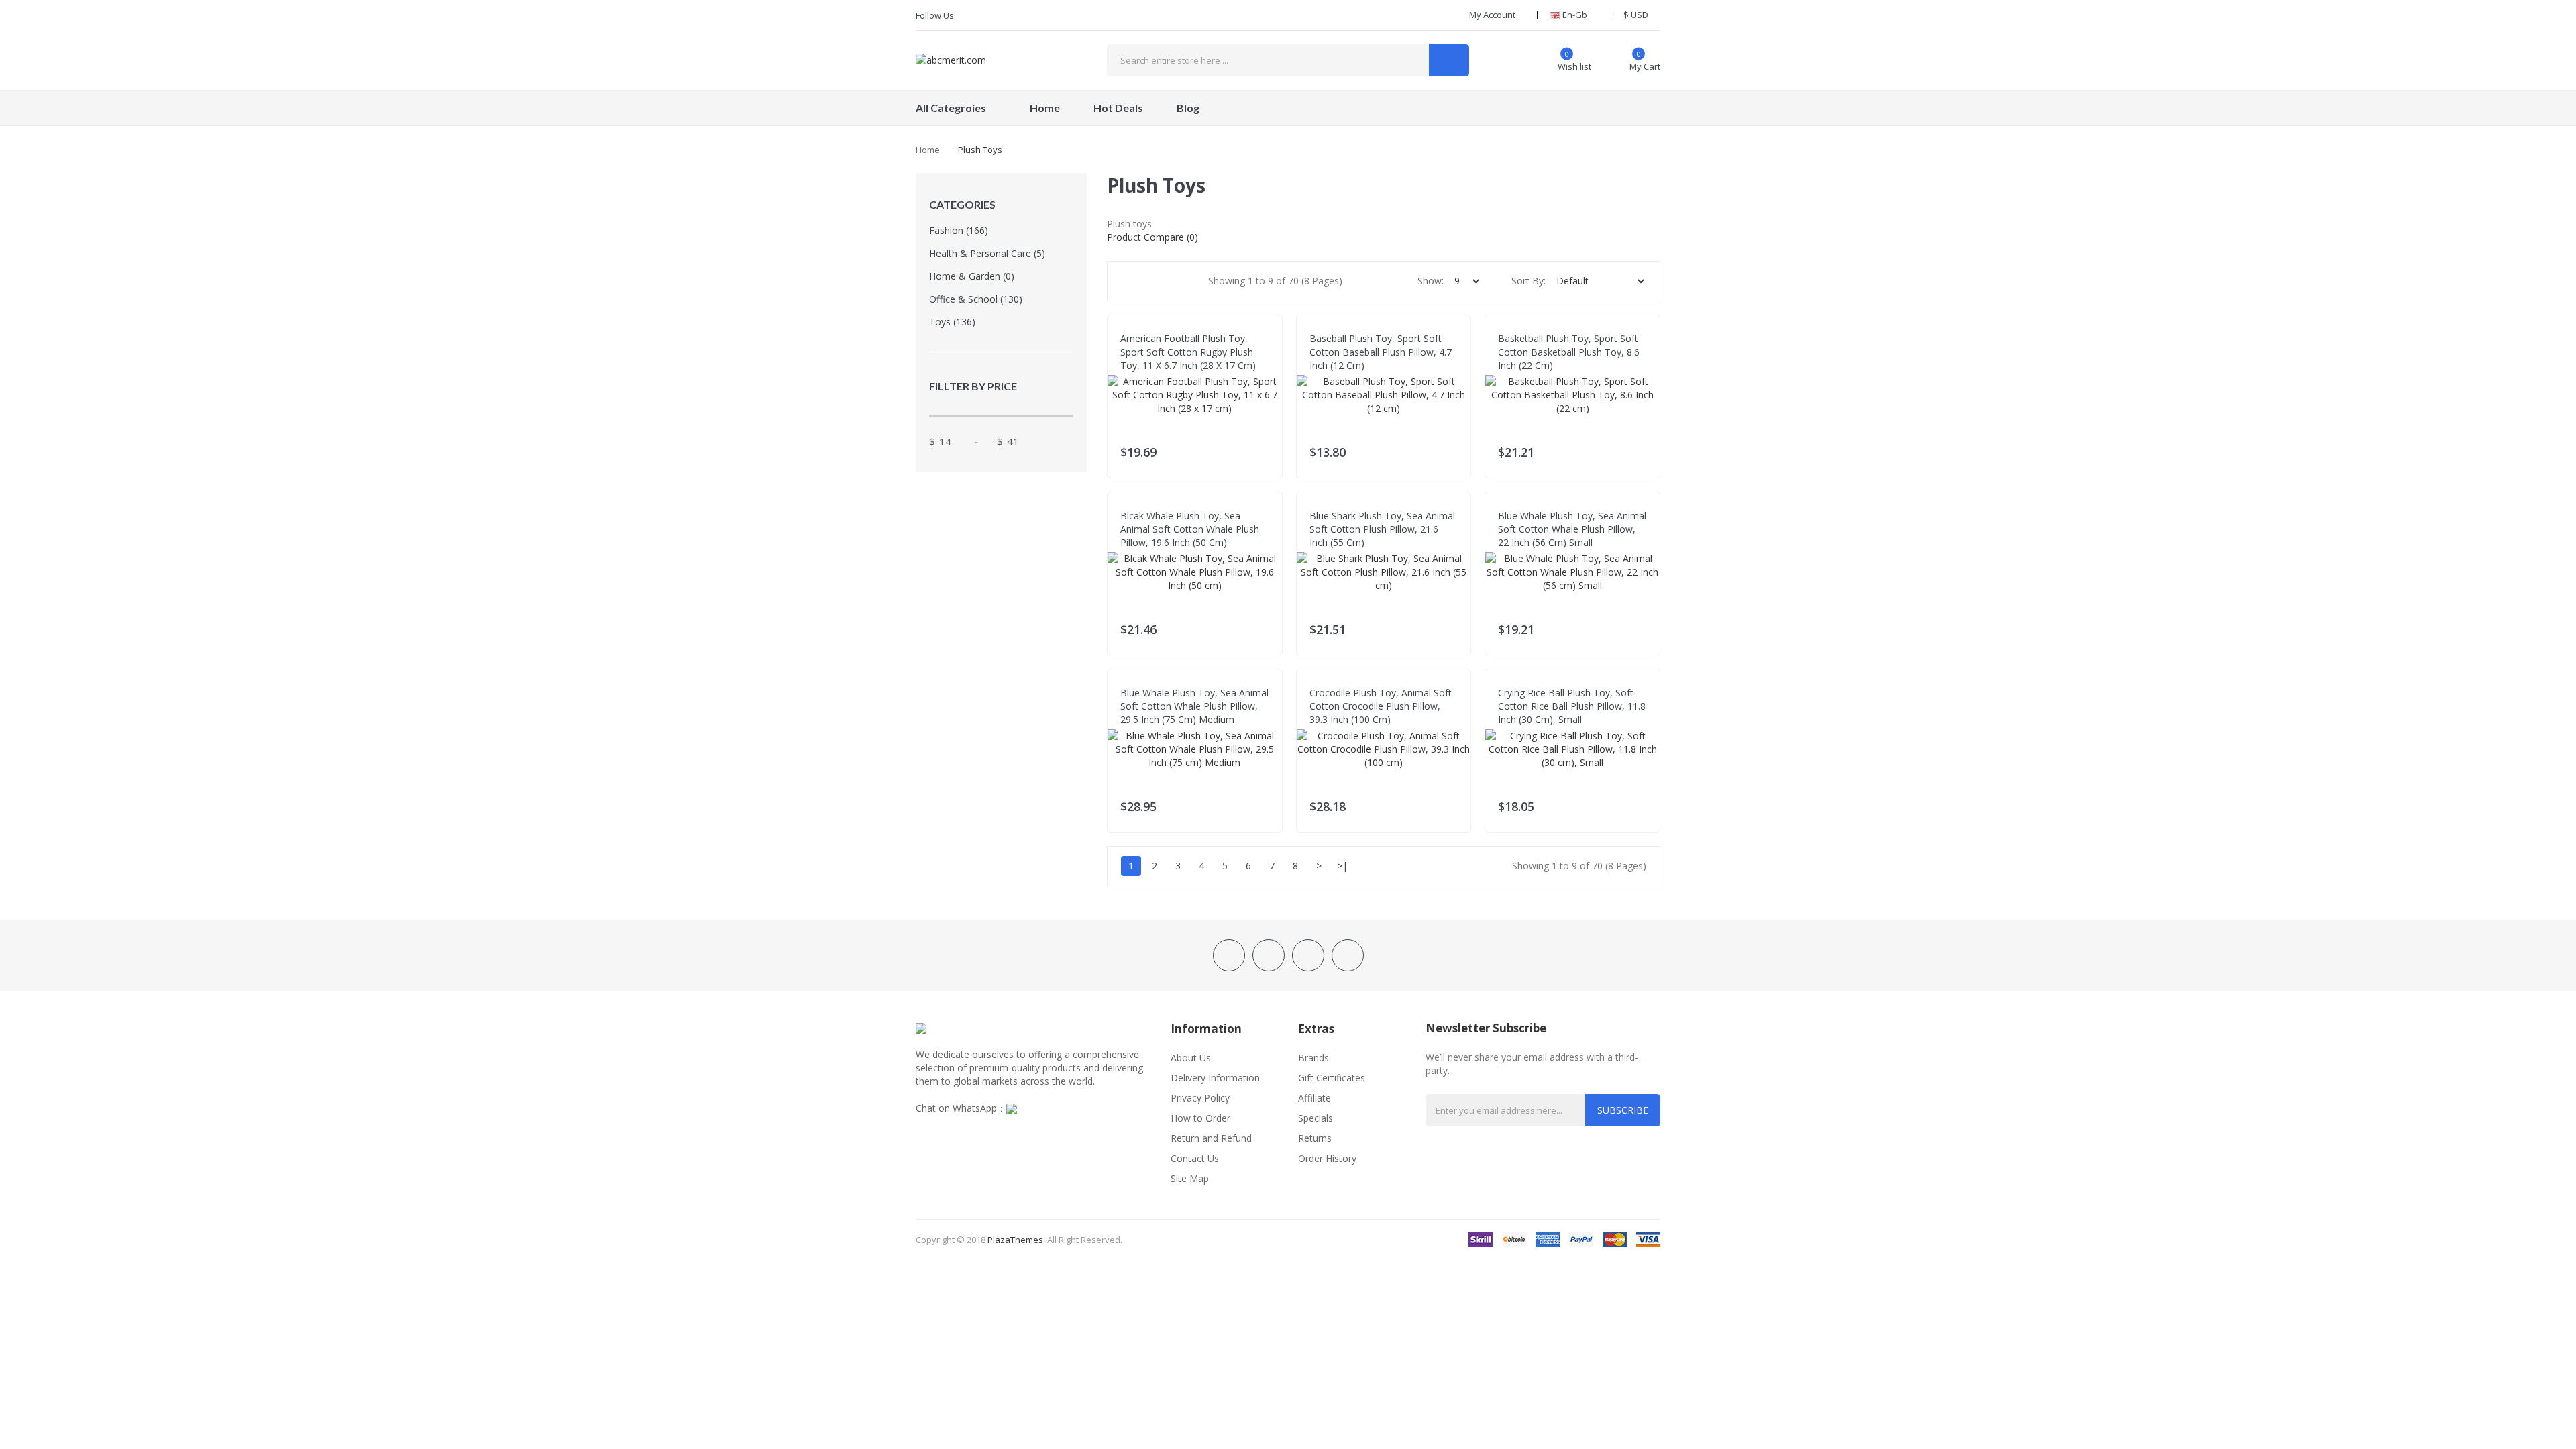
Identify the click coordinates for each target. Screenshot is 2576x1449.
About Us (1191, 1058)
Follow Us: (936, 15)
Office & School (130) (976, 299)
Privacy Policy (1200, 1098)
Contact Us (1195, 1158)
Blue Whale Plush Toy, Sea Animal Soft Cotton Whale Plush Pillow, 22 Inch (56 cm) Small (1572, 529)
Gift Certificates (1332, 1078)
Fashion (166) (959, 230)
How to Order (1200, 1118)
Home (928, 150)
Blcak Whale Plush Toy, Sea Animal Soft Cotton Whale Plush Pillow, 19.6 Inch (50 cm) (1190, 529)
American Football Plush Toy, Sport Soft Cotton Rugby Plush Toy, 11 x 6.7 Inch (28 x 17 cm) (1188, 352)
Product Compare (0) (1152, 237)
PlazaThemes (1015, 1240)
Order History (1327, 1158)
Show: (1431, 281)
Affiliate (1314, 1098)
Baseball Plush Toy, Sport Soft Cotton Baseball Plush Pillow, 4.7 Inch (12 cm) (1381, 352)
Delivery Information (1215, 1078)
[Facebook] (971, 15)
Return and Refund (1211, 1138)
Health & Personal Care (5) (987, 253)
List (1180, 281)
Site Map (1190, 1178)
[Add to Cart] (1264, 449)
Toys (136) (952, 322)
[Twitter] (994, 15)
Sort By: (1528, 281)
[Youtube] (1039, 15)
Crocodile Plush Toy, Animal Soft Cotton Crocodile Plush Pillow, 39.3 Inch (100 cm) (1381, 706)
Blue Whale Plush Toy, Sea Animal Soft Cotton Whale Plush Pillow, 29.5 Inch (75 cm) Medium (1194, 706)
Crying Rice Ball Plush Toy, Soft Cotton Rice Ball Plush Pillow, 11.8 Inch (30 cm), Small (1572, 706)
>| (1342, 866)
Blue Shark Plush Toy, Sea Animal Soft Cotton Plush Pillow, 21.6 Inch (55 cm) (1382, 529)
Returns (1315, 1138)
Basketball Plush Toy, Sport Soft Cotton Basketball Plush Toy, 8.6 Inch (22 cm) (1569, 352)
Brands (1313, 1058)
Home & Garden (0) (972, 276)
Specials (1316, 1118)
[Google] (1016, 15)
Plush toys (980, 150)
